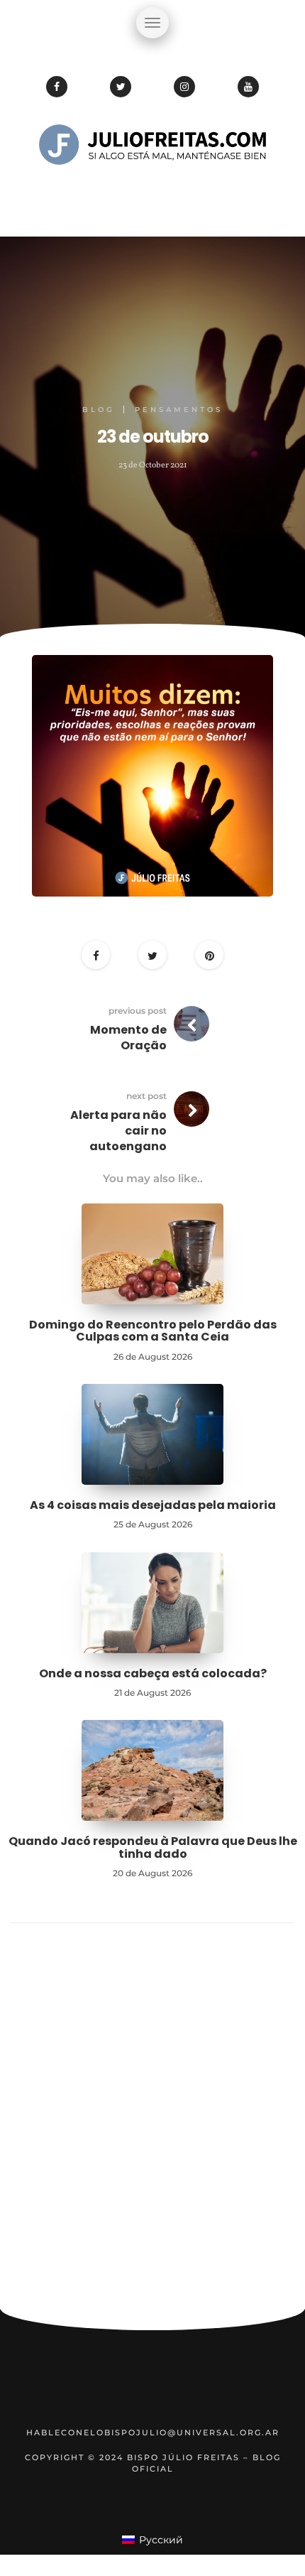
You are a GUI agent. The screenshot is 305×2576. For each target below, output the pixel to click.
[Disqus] (152, 2122)
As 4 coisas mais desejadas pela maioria (153, 1505)
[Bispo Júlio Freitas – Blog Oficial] (152, 188)
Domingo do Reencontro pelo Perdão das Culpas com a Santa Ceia (153, 1331)
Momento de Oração (128, 1038)
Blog (99, 410)
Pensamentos (179, 410)
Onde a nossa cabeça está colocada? (153, 1673)
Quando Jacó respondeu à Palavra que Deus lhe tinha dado (153, 1847)
